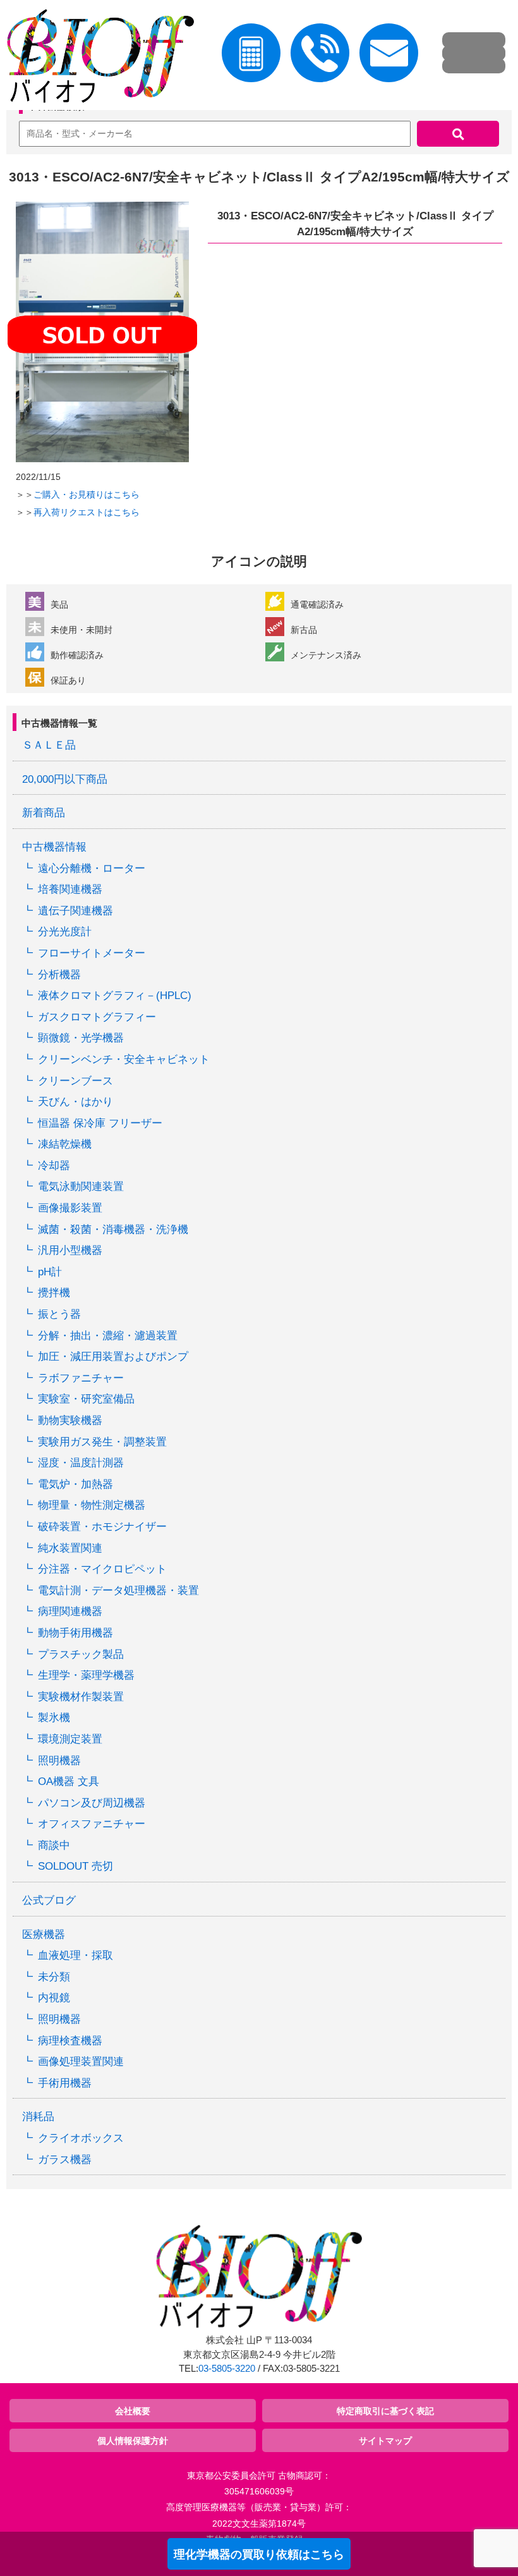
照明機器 (59, 1761)
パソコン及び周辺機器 (92, 1803)
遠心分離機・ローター (92, 868)
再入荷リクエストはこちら (87, 512)
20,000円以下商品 (65, 779)
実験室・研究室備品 (86, 1399)
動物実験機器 (70, 1420)
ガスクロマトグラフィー (97, 1017)
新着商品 (44, 813)
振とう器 (59, 1314)
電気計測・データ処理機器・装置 (118, 1591)
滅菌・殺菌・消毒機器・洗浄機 (113, 1230)
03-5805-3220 (227, 2369)
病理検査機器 (70, 2041)
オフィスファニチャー (92, 1824)
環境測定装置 (70, 1739)
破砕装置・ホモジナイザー (102, 1527)
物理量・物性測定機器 (92, 1505)
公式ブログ (49, 1900)
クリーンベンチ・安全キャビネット (124, 1059)
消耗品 (38, 2117)
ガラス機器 (65, 2160)
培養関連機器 (70, 889)
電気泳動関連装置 (81, 1187)
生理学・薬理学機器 (86, 1675)
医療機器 (44, 1935)
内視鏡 (54, 1998)
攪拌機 (54, 1293)
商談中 (54, 1845)
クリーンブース (75, 1081)
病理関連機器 (70, 1611)
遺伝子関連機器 (75, 911)
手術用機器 (65, 2083)
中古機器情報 (54, 847)
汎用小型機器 (70, 1250)
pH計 (50, 1272)
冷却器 (54, 1166)
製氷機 (54, 1718)
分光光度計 (65, 932)
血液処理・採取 (75, 1955)
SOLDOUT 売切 (75, 1866)
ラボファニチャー (81, 1378)
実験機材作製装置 (81, 1697)
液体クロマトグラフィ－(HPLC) (115, 996)
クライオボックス (81, 2138)
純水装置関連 (70, 1548)
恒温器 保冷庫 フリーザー (100, 1123)
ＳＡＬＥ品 (49, 745)
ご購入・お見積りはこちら (87, 494)
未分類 (54, 1977)
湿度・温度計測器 (81, 1463)
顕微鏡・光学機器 (81, 1038)
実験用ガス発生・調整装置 (102, 1442)
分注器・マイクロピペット (102, 1569)
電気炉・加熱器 (75, 1484)
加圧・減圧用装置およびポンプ (113, 1357)
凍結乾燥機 (65, 1144)
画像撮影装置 (70, 1208)
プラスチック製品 (81, 1654)
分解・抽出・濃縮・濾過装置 (108, 1336)
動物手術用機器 (75, 1633)
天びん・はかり (75, 1102)
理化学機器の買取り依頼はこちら (259, 2555)
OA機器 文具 (69, 1782)
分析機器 (59, 975)
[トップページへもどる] (97, 58)
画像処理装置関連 (81, 2062)
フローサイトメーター (92, 953)
